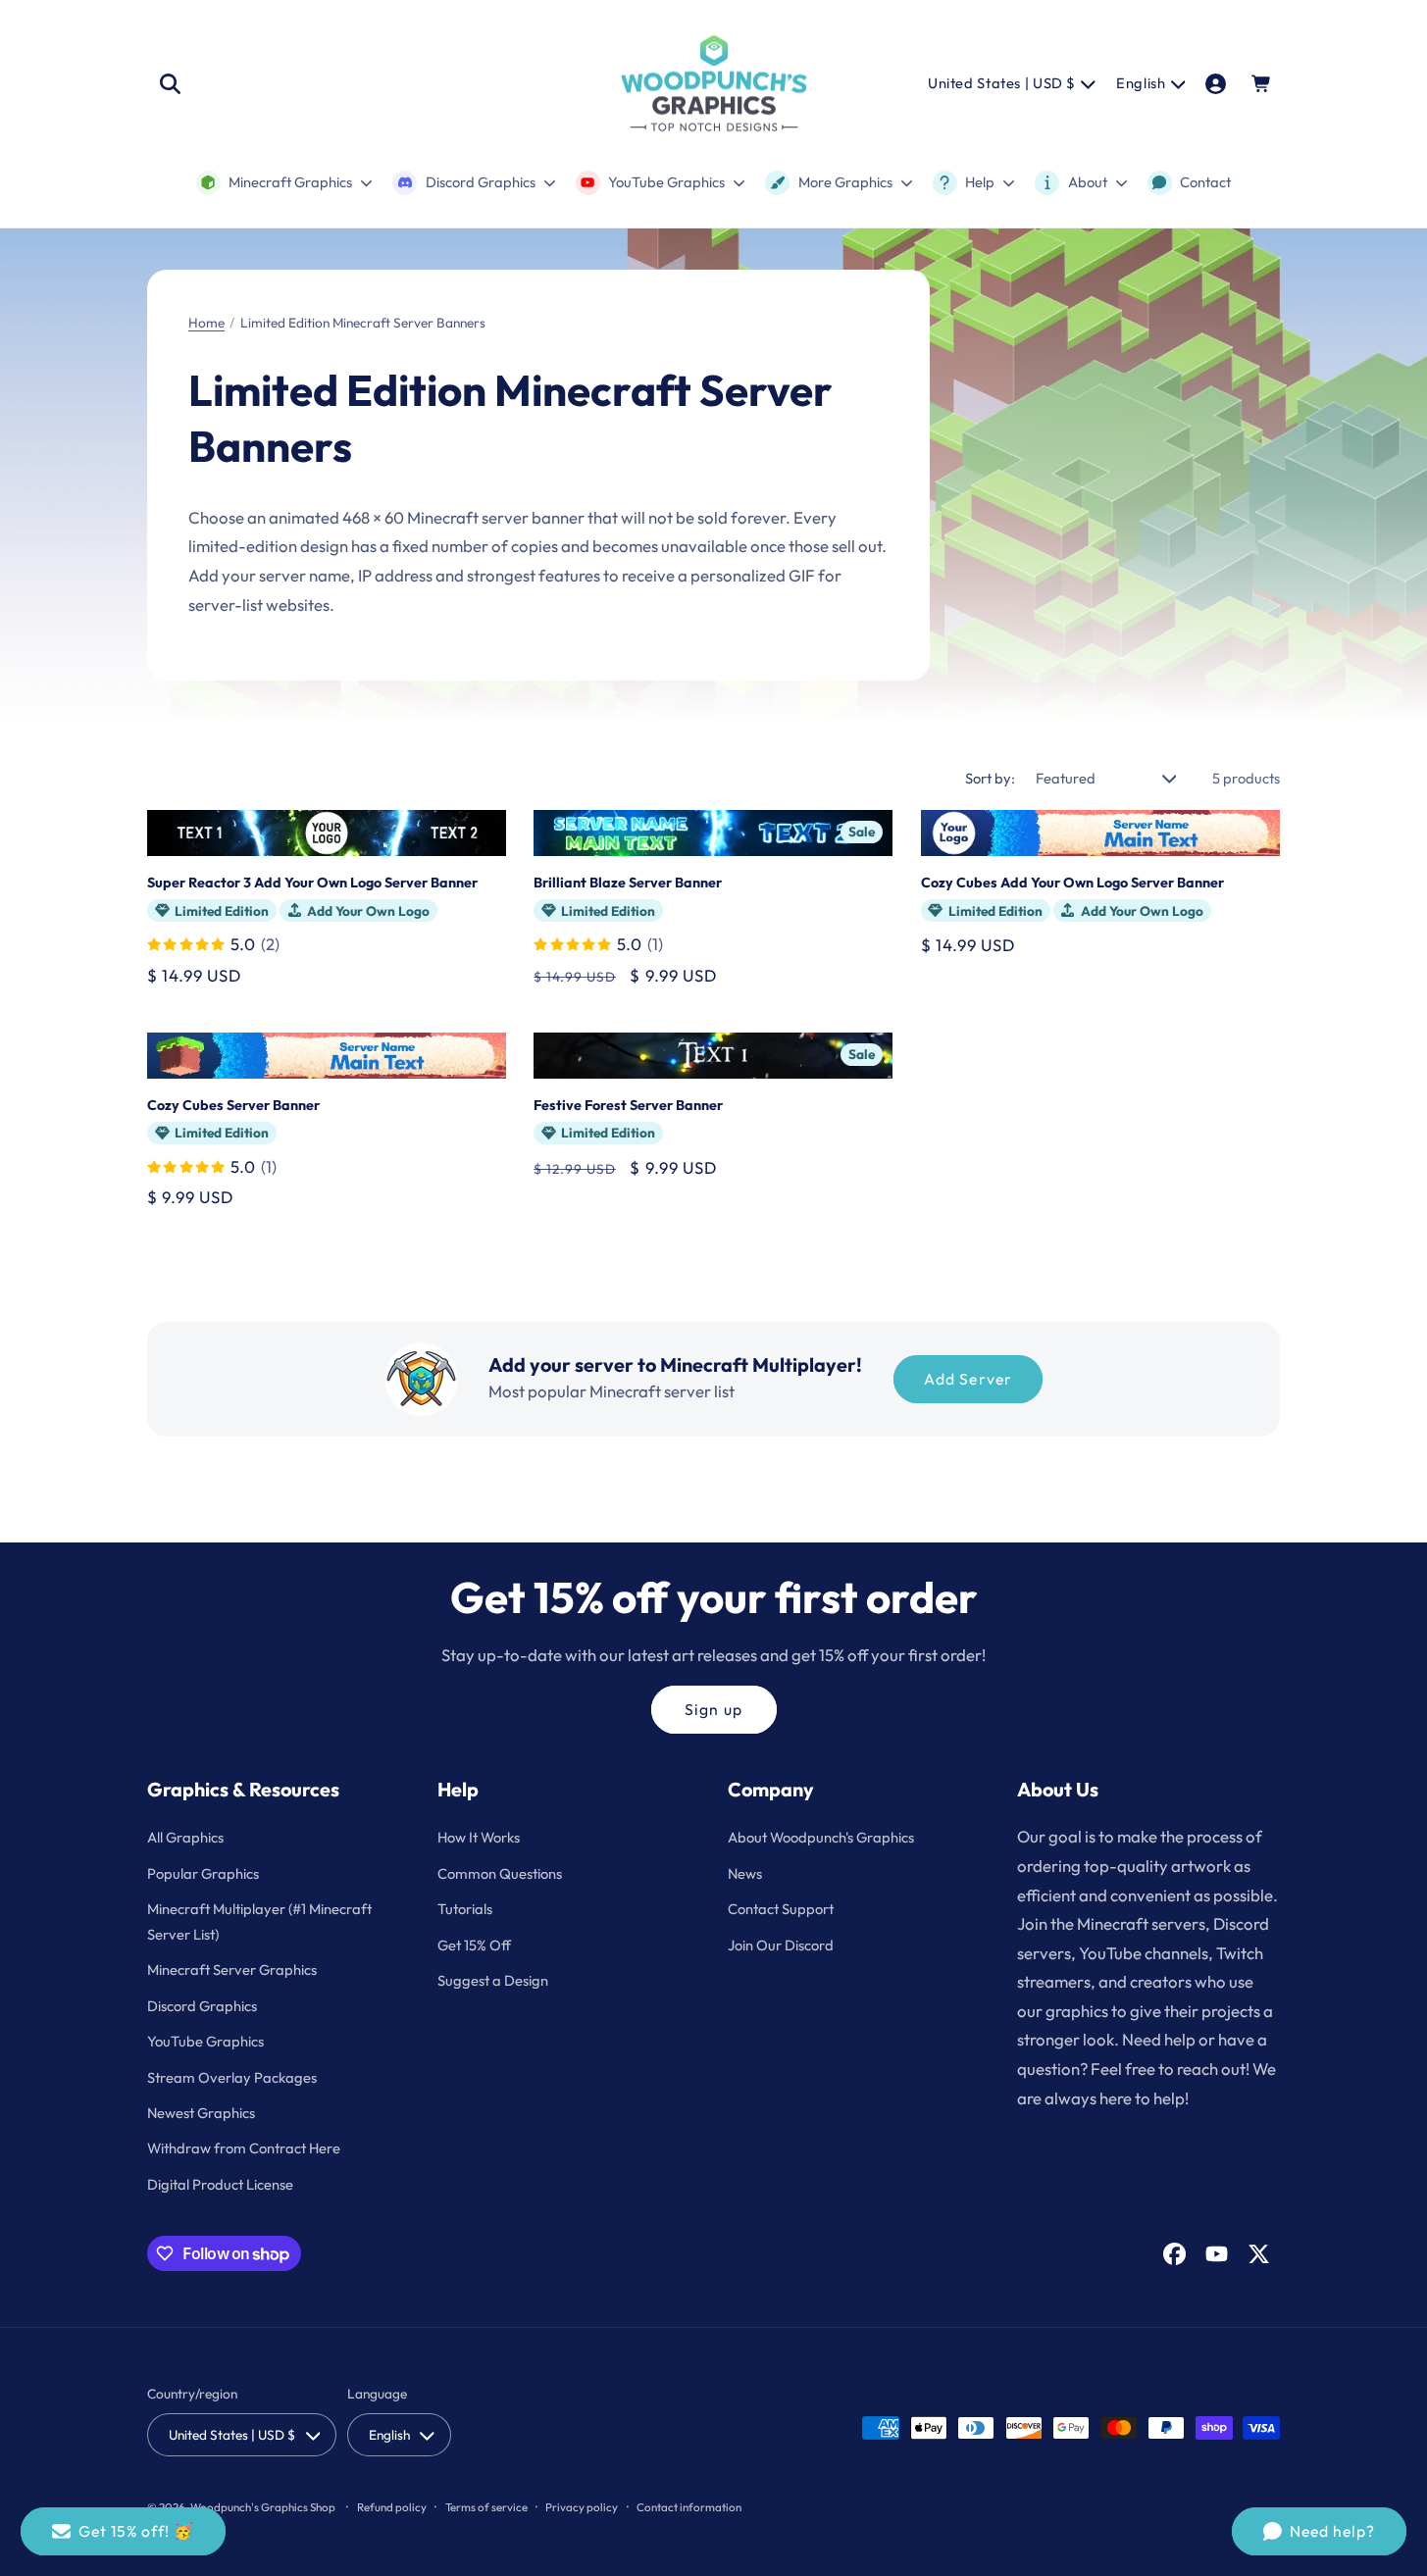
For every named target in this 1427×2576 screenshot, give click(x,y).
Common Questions (500, 1873)
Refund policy (392, 2507)
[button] (170, 83)
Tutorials (465, 1909)
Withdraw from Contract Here (244, 2148)
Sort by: (990, 778)
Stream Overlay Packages (232, 2077)
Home (206, 323)
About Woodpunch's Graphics (821, 1837)
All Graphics (185, 1837)
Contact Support (781, 1909)
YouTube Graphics (205, 2041)
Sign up (713, 1709)
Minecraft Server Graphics (232, 1970)
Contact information (689, 2507)
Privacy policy (582, 2507)
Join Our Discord (781, 1945)
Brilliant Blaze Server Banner (628, 883)
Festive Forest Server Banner (628, 1105)
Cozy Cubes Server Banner (233, 1105)
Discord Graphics (202, 2006)
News (745, 1873)
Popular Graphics (203, 1873)
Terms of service (486, 2507)
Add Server (968, 1379)
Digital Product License (220, 2184)
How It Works (479, 1837)
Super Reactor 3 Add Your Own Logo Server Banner (312, 883)
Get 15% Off (474, 1945)
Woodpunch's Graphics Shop (263, 2507)
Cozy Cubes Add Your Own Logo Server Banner (1072, 883)
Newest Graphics (201, 2113)
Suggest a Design (493, 1980)
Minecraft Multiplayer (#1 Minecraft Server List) (259, 1921)
